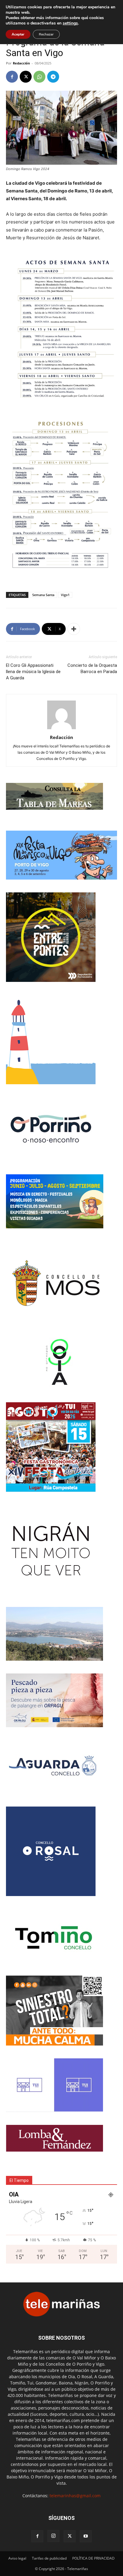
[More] (74, 629)
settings (70, 23)
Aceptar (18, 34)
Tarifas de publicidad (49, 2558)
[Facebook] (12, 77)
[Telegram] (53, 77)
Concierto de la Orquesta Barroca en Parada (92, 668)
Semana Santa (43, 595)
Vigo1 (65, 595)
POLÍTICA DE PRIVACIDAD (93, 2558)
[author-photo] (61, 729)
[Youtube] (86, 2536)
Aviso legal (17, 2558)
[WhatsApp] (39, 77)
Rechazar (46, 34)
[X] (26, 77)
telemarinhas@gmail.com (75, 2496)
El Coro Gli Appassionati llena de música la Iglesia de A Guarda (33, 672)
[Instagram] (53, 2536)
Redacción (21, 63)
